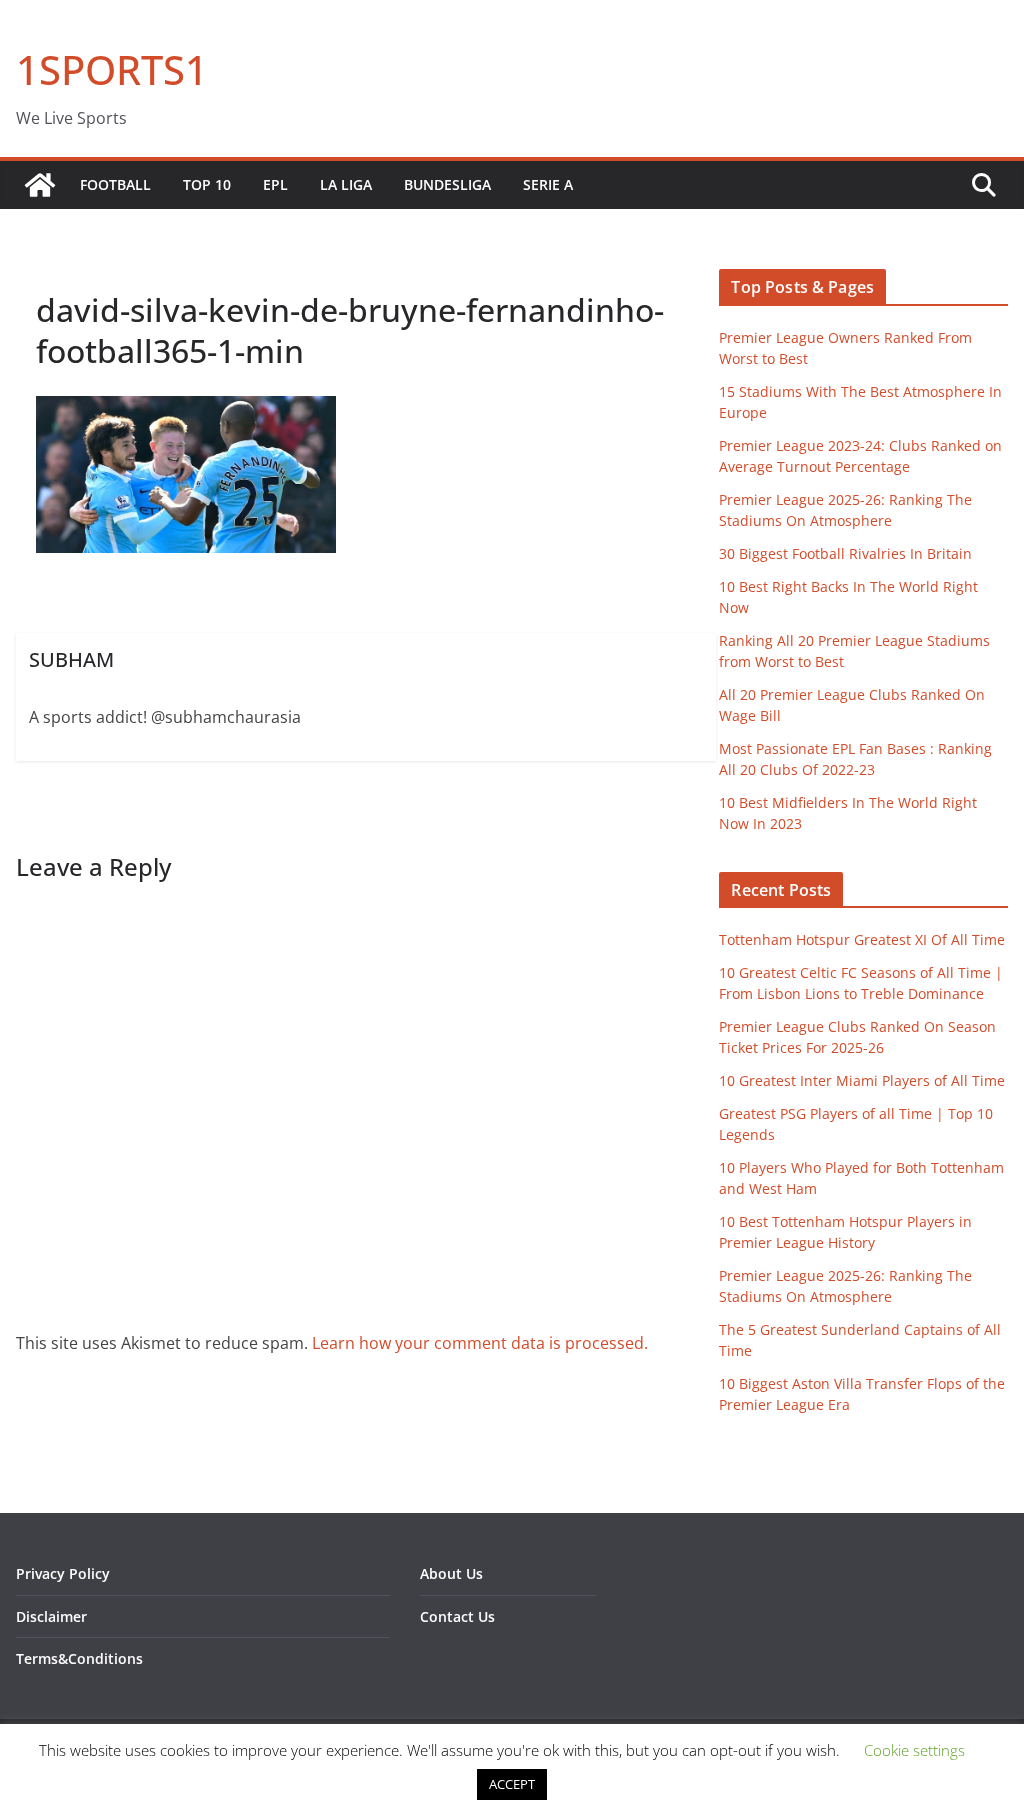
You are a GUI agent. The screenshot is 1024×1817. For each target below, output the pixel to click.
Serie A (548, 184)
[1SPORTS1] (40, 185)
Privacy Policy (63, 1573)
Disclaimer (51, 1616)
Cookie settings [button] (914, 1750)
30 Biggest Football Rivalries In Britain (845, 553)
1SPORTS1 (112, 69)
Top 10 (207, 184)
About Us (451, 1573)
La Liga (346, 184)
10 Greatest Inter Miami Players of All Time (862, 1080)
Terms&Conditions (79, 1658)
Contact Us (457, 1616)
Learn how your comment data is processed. (480, 1343)
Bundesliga (447, 184)
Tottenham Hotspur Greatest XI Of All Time (862, 939)
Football (115, 184)
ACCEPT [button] (512, 1784)
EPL (275, 184)
